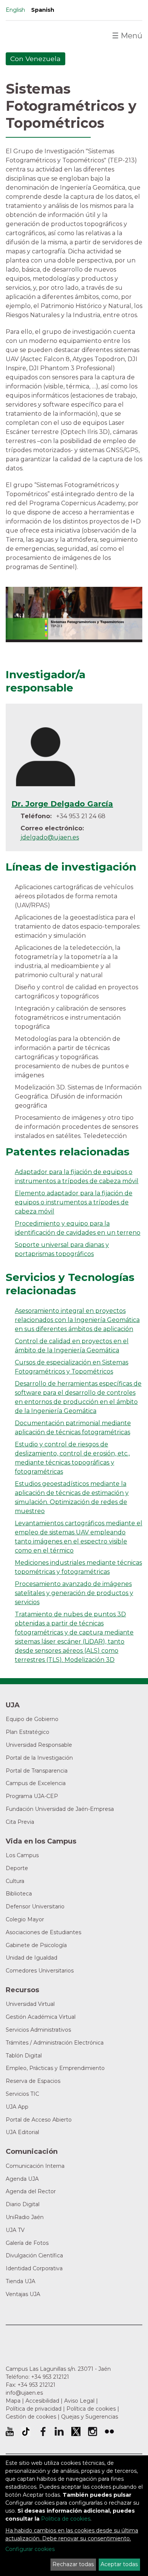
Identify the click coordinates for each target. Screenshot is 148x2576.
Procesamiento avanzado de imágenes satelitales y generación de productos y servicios (74, 1593)
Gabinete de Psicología (36, 1945)
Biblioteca (19, 1894)
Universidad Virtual (30, 2004)
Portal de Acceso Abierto (39, 2120)
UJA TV (15, 2230)
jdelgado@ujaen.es (50, 837)
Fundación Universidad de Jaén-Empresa (60, 1809)
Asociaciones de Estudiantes (43, 1932)
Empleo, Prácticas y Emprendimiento (55, 2068)
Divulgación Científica (34, 2255)
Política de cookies (91, 2409)
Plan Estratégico (28, 1732)
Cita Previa (20, 1822)
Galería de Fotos (27, 2243)
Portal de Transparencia (37, 1771)
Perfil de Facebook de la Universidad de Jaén (43, 2431)
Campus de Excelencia (36, 1783)
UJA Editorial (22, 2132)
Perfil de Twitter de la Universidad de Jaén (76, 2431)
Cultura (15, 1881)
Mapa (13, 2401)
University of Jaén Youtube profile (10, 2431)
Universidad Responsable (39, 1745)
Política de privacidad (34, 2409)
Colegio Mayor (25, 1919)
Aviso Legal (79, 2401)
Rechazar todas (73, 2564)
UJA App (17, 2107)
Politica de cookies (66, 2519)
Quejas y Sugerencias (90, 2417)
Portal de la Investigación (39, 1758)
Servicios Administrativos (38, 2030)
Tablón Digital (24, 2056)
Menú (127, 36)
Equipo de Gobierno (32, 1719)
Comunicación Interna (35, 2166)
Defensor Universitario (35, 1906)
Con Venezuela (35, 59)
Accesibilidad (42, 2401)
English (15, 10)
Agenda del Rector (31, 2191)
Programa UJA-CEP (32, 1796)
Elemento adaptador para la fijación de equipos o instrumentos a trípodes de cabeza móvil (74, 1202)
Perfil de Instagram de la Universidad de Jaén (93, 2431)
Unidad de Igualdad (31, 1958)
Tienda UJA (20, 2281)
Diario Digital (23, 2204)
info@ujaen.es (24, 2393)
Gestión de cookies (31, 2417)
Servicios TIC (22, 2094)
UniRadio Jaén (25, 2217)
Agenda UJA (22, 2179)
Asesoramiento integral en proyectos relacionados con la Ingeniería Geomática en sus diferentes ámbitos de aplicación (77, 1320)
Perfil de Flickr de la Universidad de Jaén (109, 2431)
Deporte (17, 1868)
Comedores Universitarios (40, 1971)
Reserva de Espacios (33, 2081)
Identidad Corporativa (34, 2268)
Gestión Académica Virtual (41, 2017)
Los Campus (22, 1855)
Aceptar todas (119, 2564)
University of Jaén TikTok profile (26, 2431)
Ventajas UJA (23, 2294)
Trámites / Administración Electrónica (55, 2043)
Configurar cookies (30, 2549)
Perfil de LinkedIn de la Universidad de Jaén (59, 2431)
